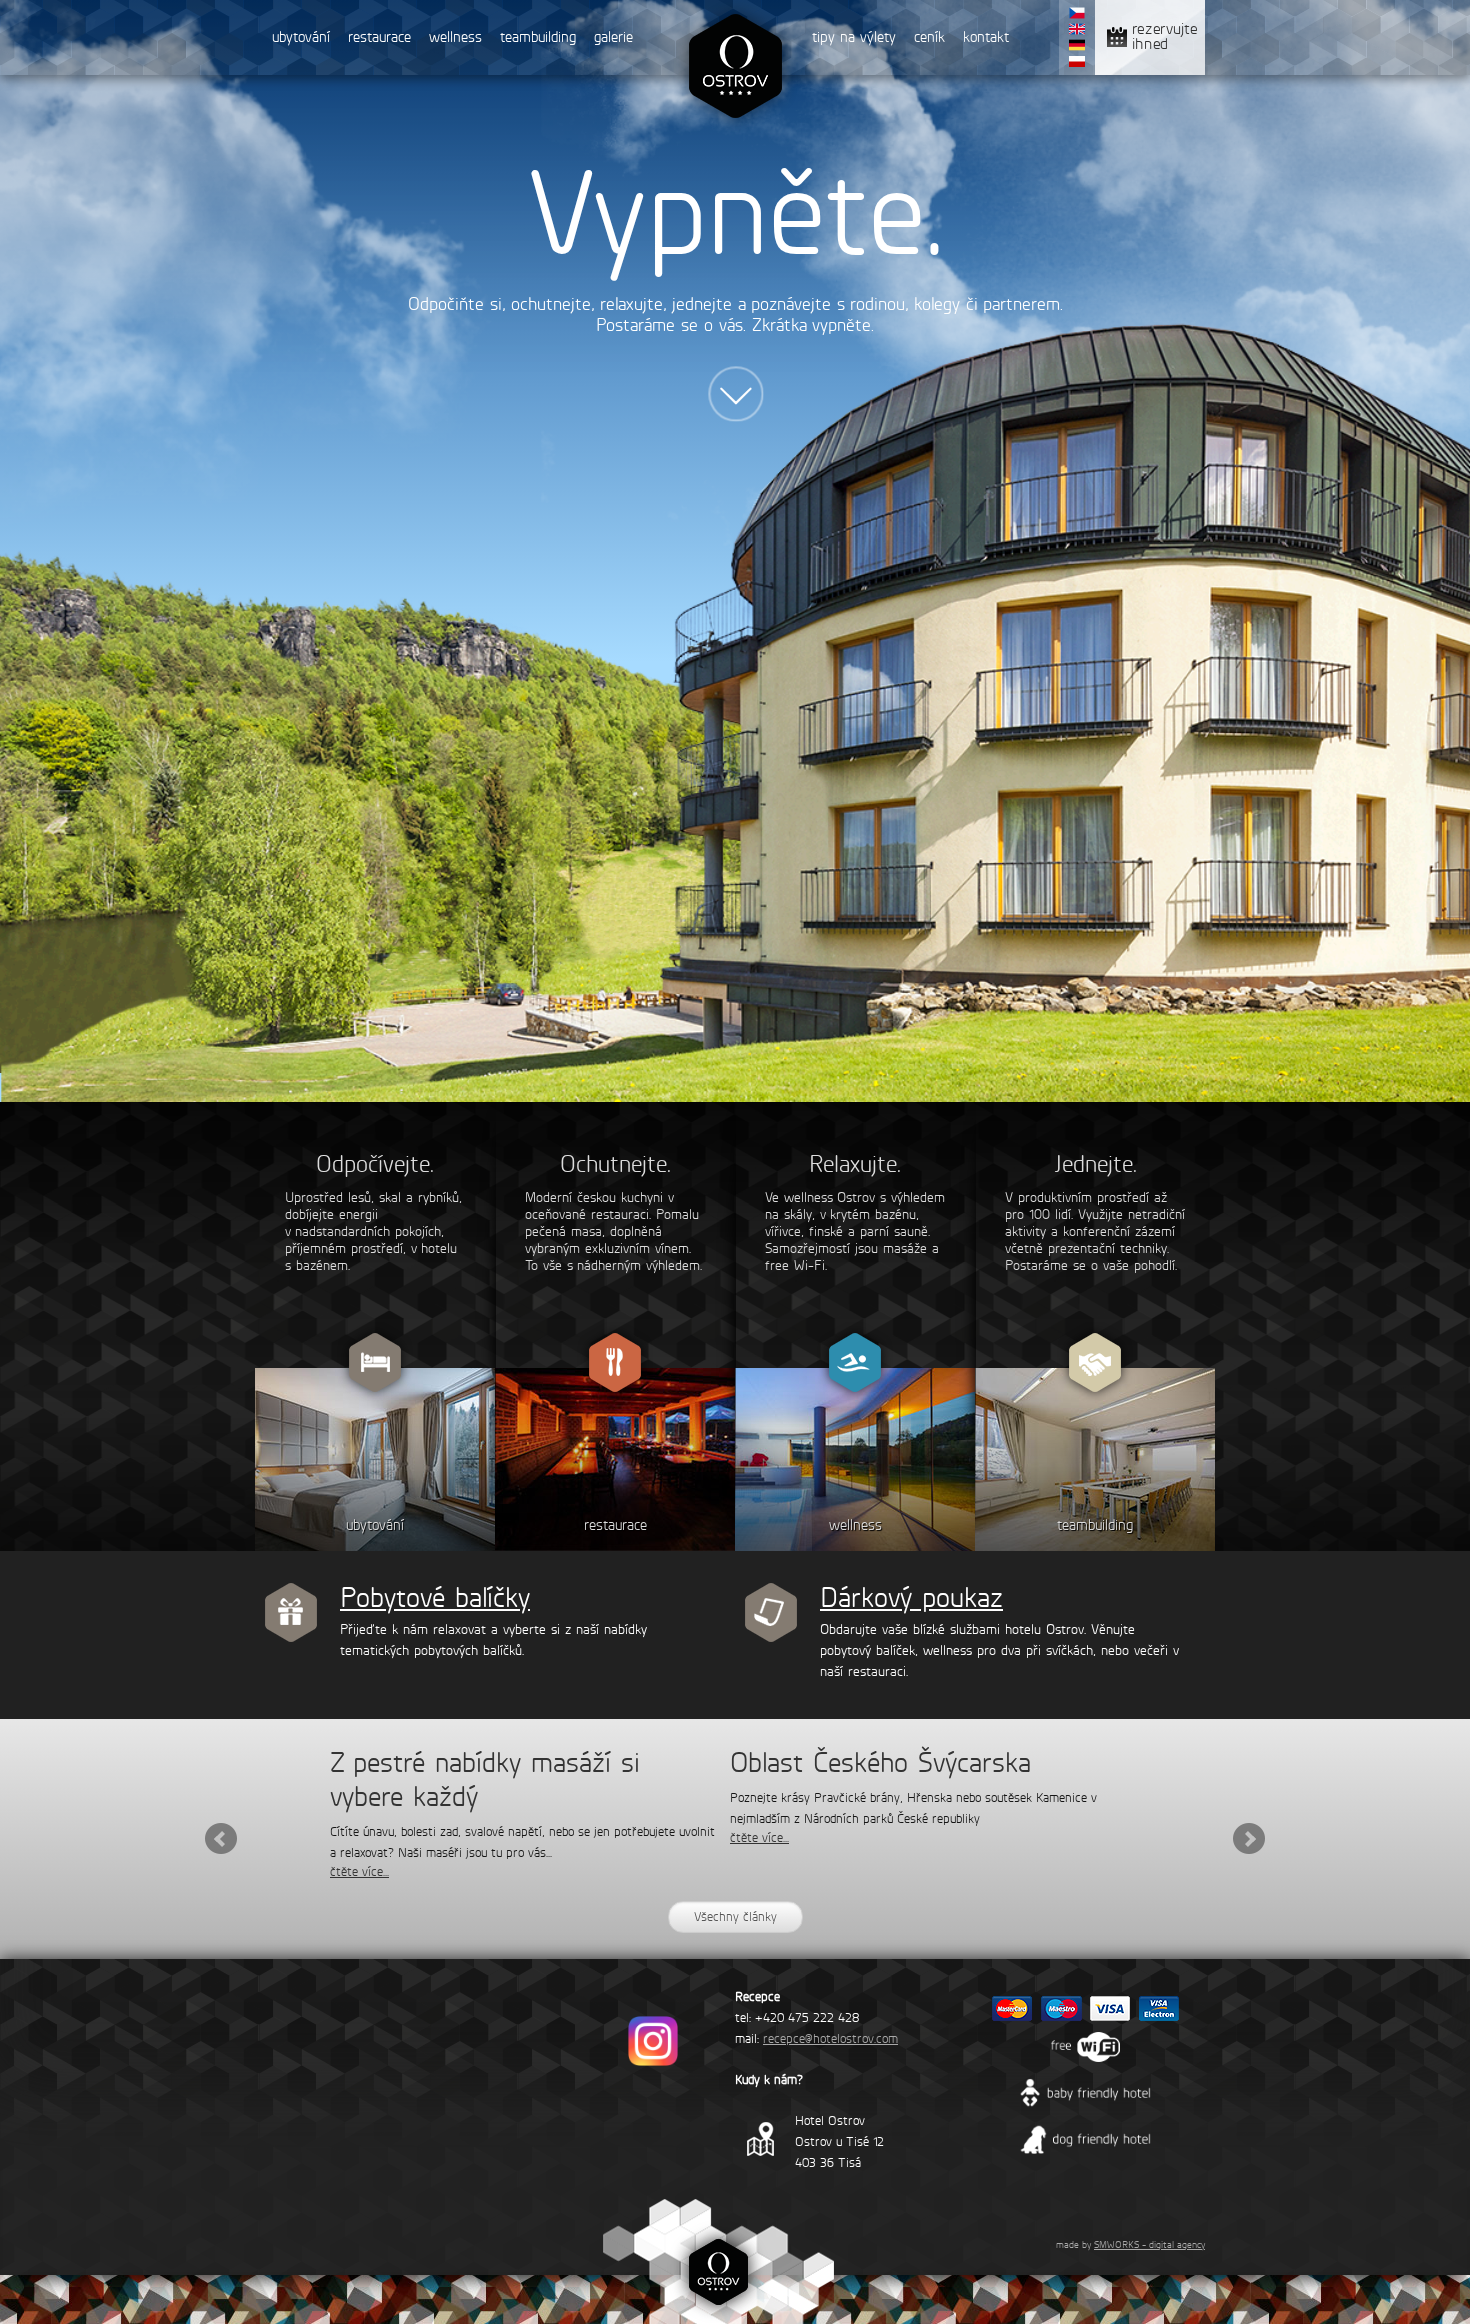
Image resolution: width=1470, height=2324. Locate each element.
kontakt (986, 37)
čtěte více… (359, 1871)
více (735, 400)
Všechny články (735, 1916)
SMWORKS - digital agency (1149, 2244)
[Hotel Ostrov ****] (735, 128)
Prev (221, 1839)
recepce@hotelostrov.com (830, 2038)
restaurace (379, 37)
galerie (613, 37)
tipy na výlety (854, 37)
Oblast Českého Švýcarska (880, 1762)
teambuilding (538, 37)
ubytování (301, 37)
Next (1249, 1839)
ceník (929, 37)
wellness (455, 37)
